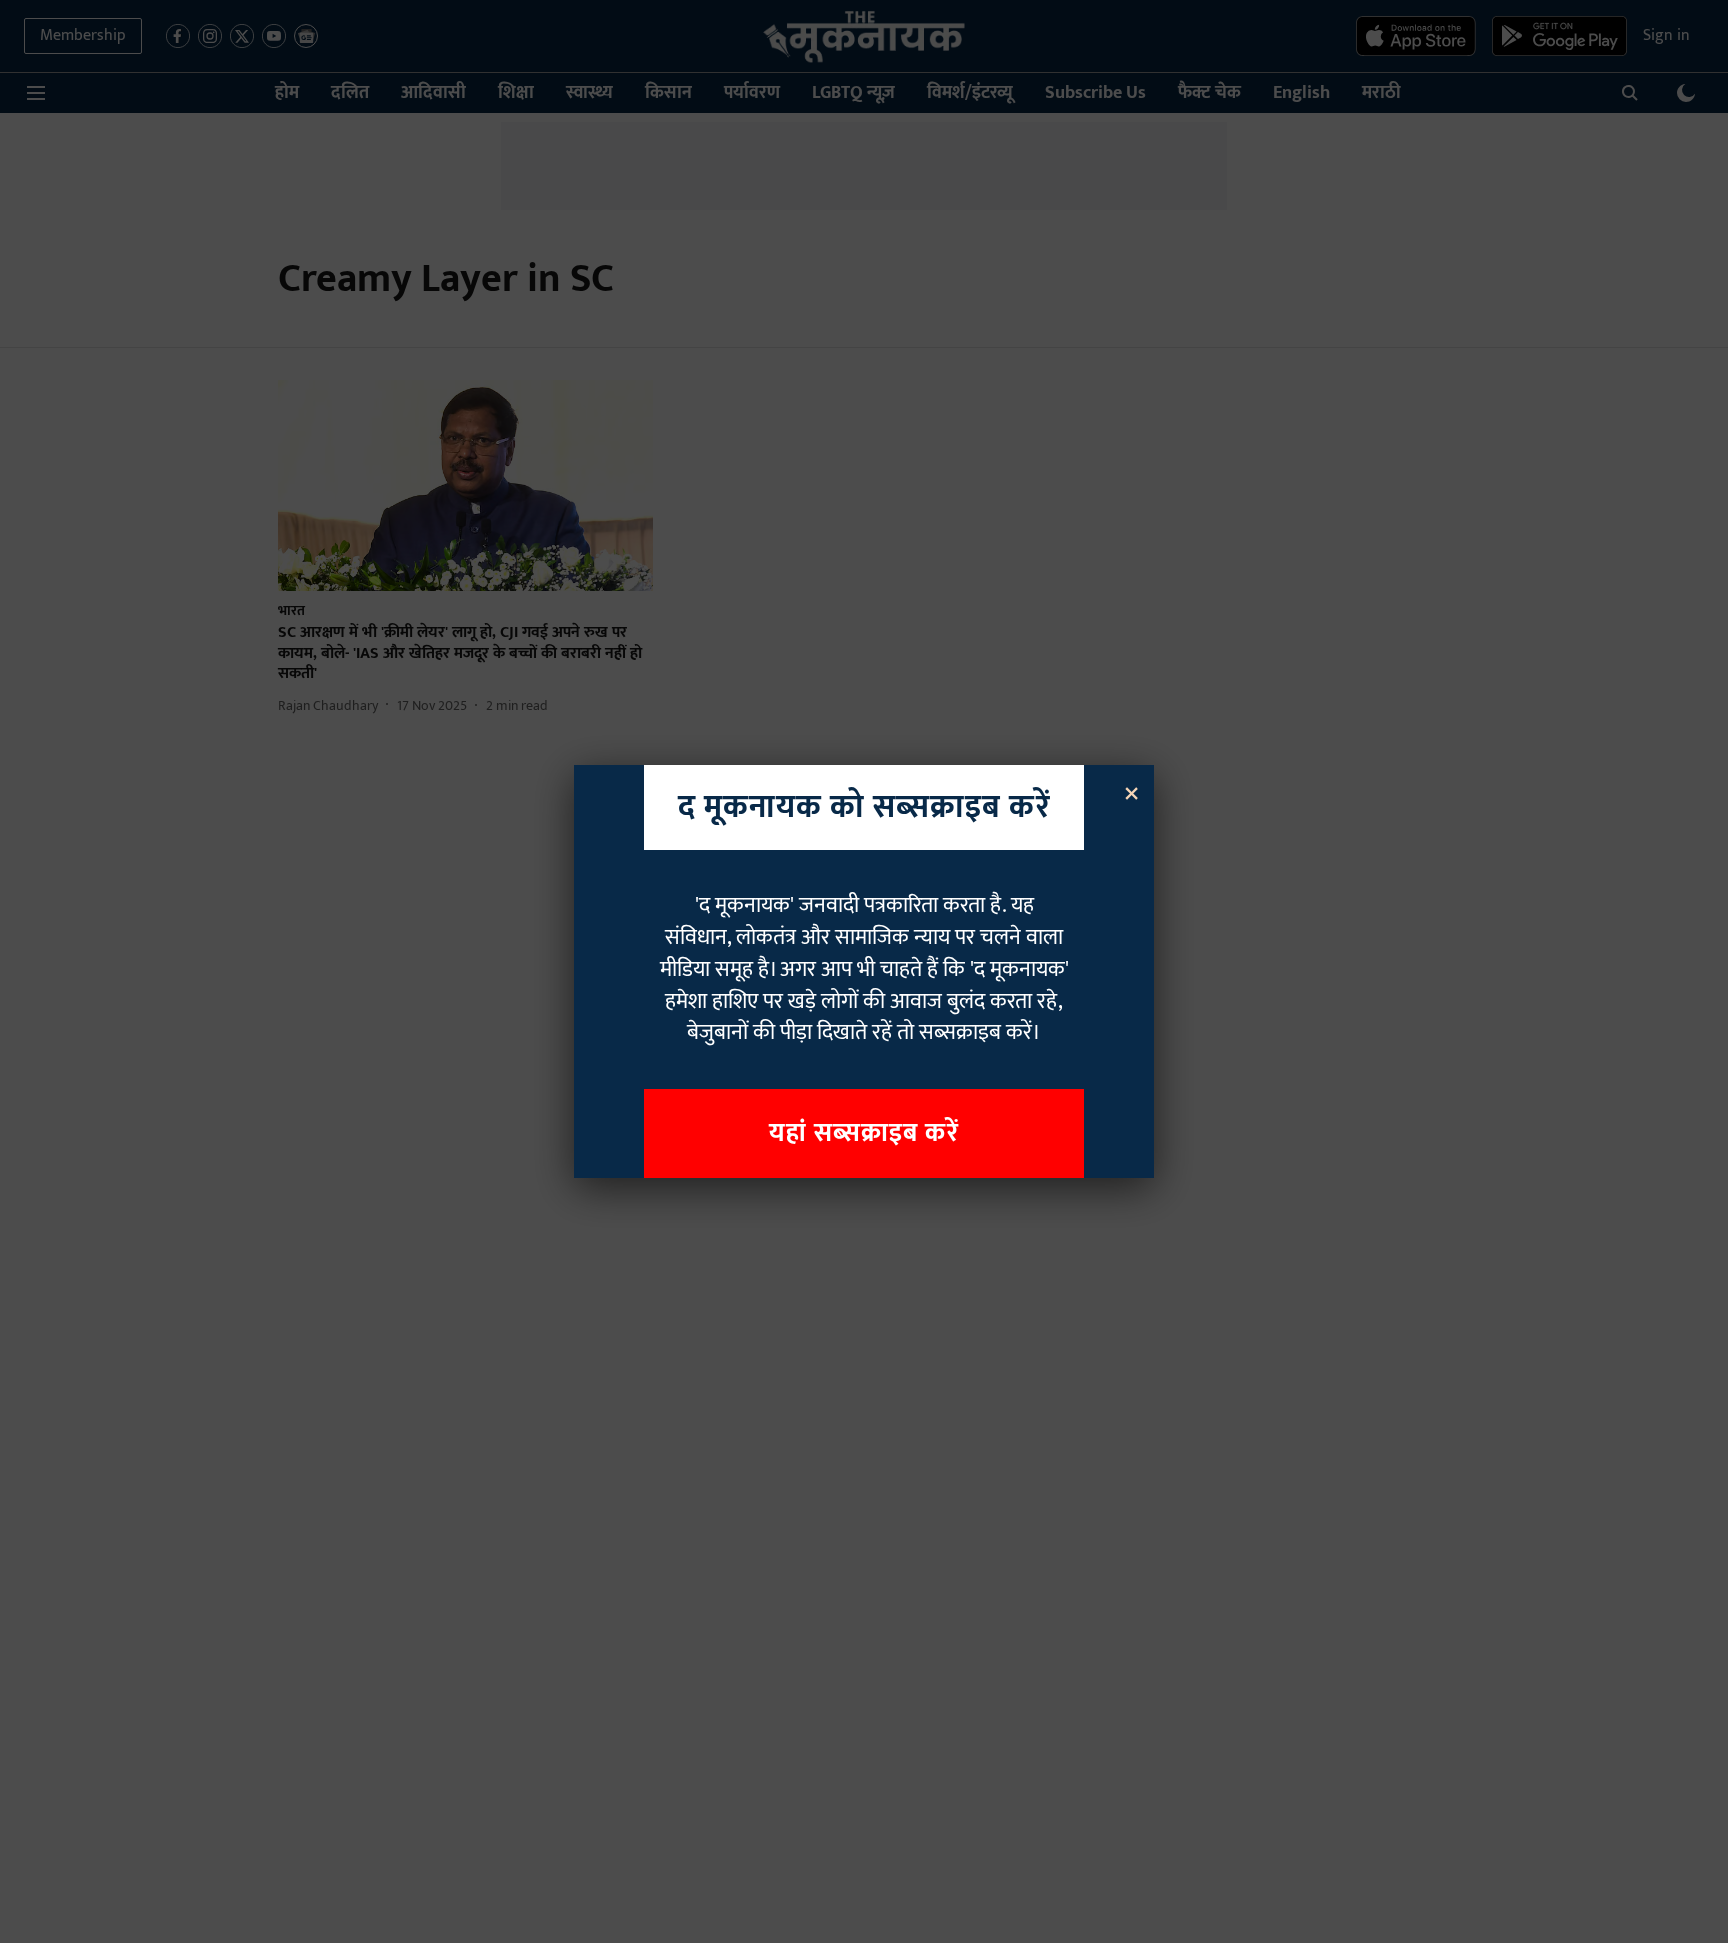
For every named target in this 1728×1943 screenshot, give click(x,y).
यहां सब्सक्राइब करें (864, 1133)
